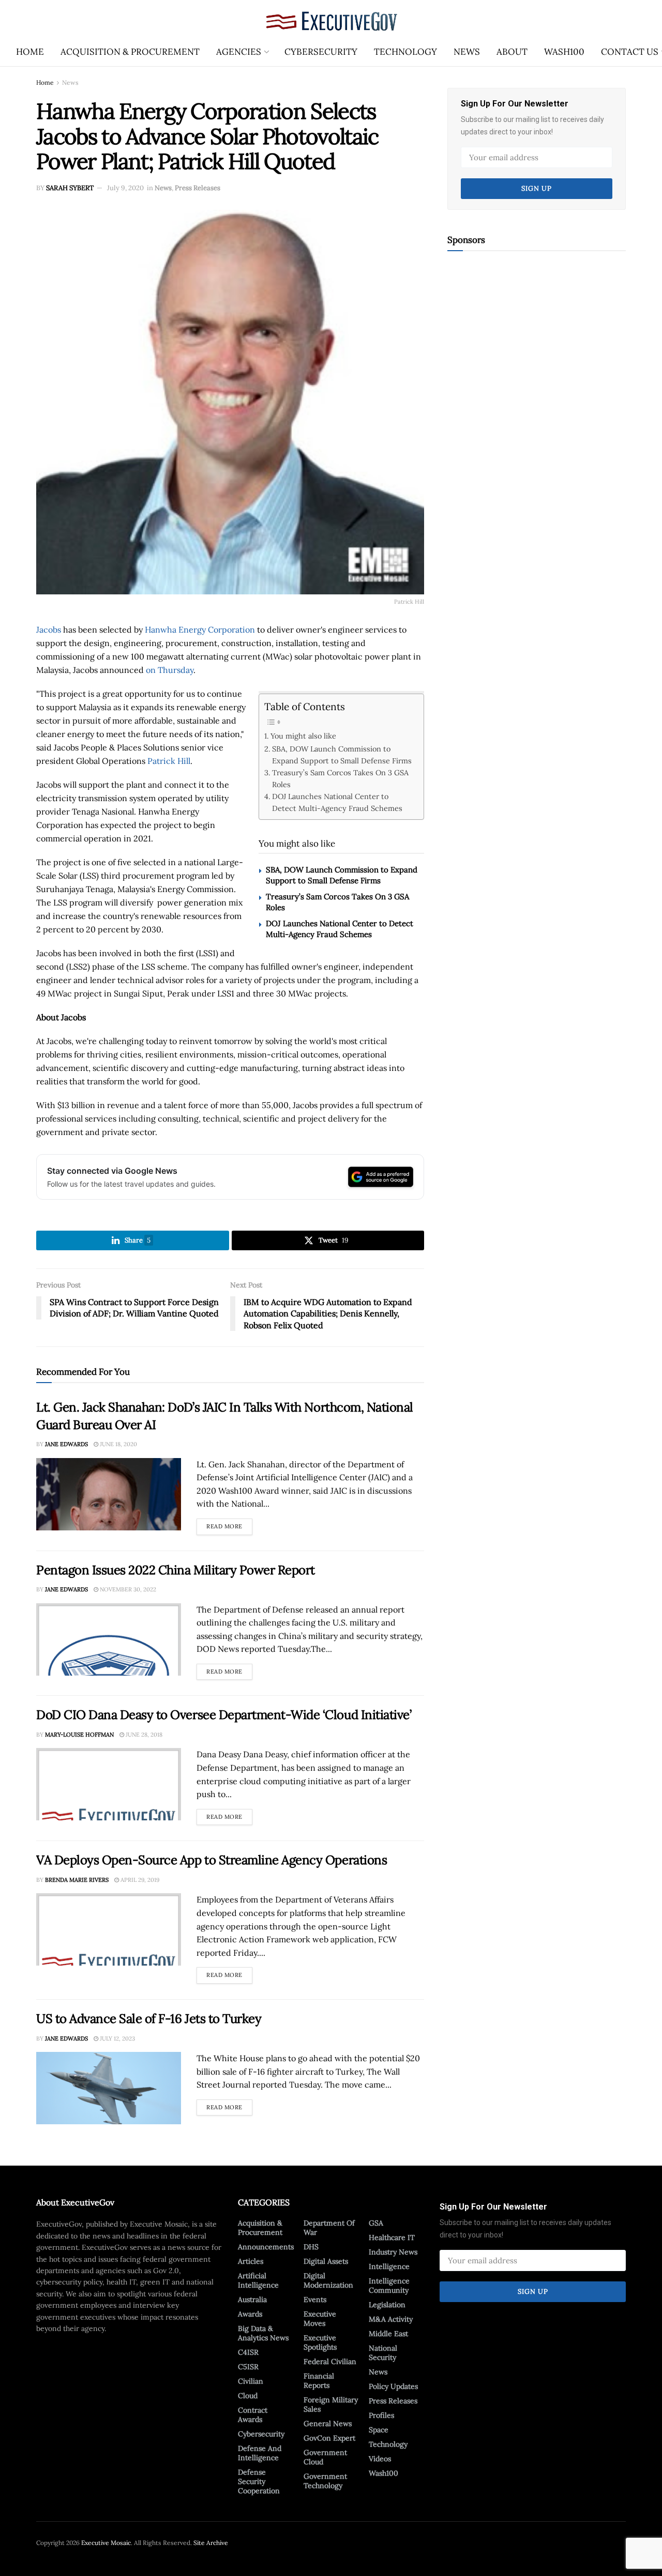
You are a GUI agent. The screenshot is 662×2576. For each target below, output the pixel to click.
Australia (252, 2299)
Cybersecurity (321, 52)
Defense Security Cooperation (259, 2481)
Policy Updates (393, 2386)
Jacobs (49, 630)
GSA (376, 2223)
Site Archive (211, 2543)
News (467, 52)
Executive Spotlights (320, 2342)
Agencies (239, 52)
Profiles (381, 2415)
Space (379, 2430)
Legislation (387, 2305)
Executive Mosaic (106, 2543)
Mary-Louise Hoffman (79, 1735)
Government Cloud (325, 2457)
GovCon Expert (329, 2438)
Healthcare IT (392, 2237)
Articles (251, 2261)
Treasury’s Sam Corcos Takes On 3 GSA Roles (340, 778)
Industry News (393, 2252)
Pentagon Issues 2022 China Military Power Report (176, 1570)
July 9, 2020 (125, 188)
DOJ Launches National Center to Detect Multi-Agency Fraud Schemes (337, 802)
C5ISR (248, 2367)
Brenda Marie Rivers (77, 1880)
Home (30, 52)
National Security (383, 2353)
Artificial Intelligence (258, 2280)
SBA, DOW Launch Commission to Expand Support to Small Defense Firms (342, 755)
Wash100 (564, 52)
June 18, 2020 (118, 1444)
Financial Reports (319, 2381)
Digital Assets (326, 2261)
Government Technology (325, 2481)
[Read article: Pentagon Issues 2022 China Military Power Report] (109, 1639)
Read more (229, 1524)
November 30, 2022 (127, 1589)
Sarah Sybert (70, 188)
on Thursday (170, 670)
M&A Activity (391, 2319)
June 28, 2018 (143, 1735)
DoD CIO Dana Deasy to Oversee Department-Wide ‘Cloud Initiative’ (224, 1715)
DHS (311, 2247)
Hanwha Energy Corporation (200, 630)
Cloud (248, 2396)
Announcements (266, 2247)
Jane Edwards (66, 1444)
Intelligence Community (389, 2286)
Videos (380, 2459)
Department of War (329, 2228)
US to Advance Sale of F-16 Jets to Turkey (149, 2019)
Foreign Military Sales (331, 2404)
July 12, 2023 (117, 2038)
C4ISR (248, 2352)
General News (328, 2424)
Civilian (251, 2381)
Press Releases (198, 188)
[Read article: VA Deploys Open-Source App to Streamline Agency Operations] (109, 1929)
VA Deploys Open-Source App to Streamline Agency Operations (212, 1860)
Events (315, 2299)
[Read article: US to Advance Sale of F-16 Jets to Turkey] (109, 2088)
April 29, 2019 (139, 1880)
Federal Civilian (330, 2362)
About (512, 52)
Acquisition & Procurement (130, 52)
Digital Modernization (328, 2280)
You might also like (303, 736)
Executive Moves (320, 2319)
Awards (250, 2314)
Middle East (388, 2334)
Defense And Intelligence (260, 2453)
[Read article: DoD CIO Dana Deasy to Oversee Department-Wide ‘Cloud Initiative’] (109, 1784)
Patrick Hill (169, 761)
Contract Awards (253, 2415)
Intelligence (389, 2266)
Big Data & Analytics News (263, 2333)
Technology (405, 52)
